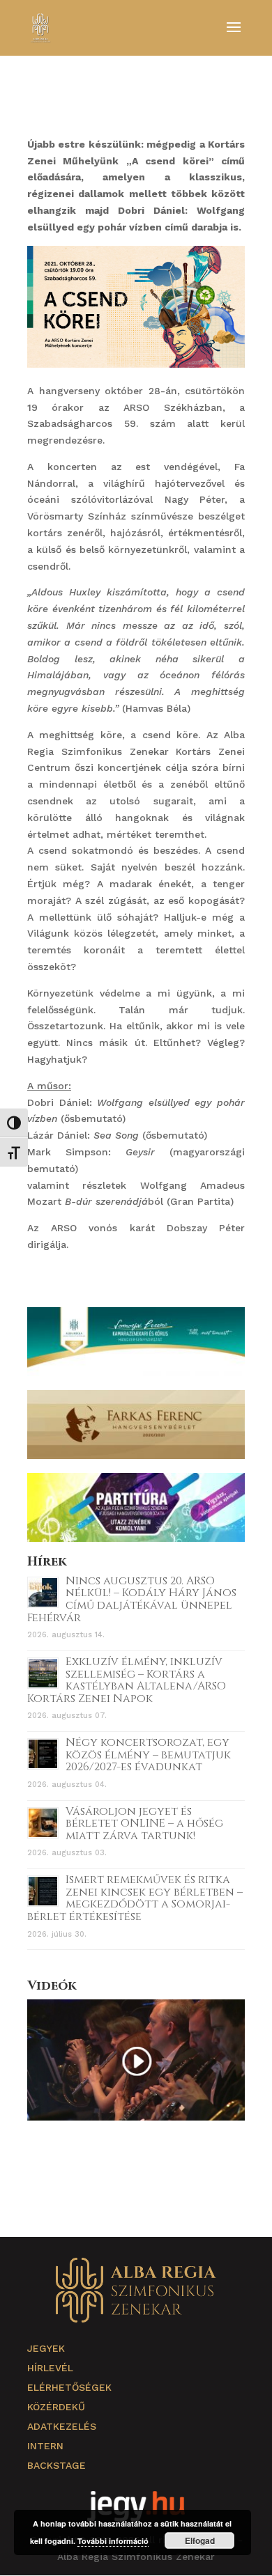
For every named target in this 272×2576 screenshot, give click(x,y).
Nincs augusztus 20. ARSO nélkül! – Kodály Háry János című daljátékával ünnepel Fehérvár (132, 1599)
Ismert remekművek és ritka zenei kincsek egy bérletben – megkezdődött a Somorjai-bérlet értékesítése (135, 1898)
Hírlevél (50, 2368)
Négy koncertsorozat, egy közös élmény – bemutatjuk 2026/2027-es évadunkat (148, 1755)
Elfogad (200, 2540)
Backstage (56, 2465)
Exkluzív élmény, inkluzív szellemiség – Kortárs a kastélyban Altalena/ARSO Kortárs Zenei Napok (127, 1680)
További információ (113, 2541)
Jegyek (46, 2348)
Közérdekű (56, 2407)
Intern (45, 2446)
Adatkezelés (62, 2426)
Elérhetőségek (69, 2387)
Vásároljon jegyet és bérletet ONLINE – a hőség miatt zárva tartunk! (144, 1824)
